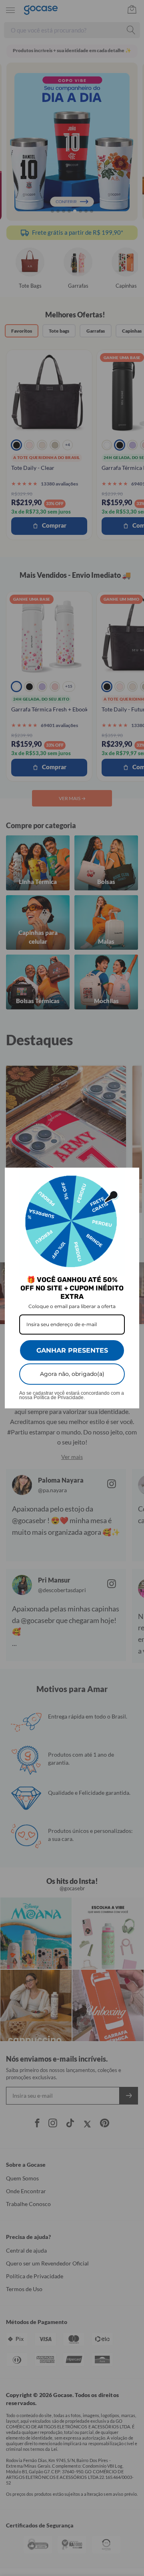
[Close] (130, 1177)
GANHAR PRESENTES (72, 1350)
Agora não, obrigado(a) (72, 1374)
